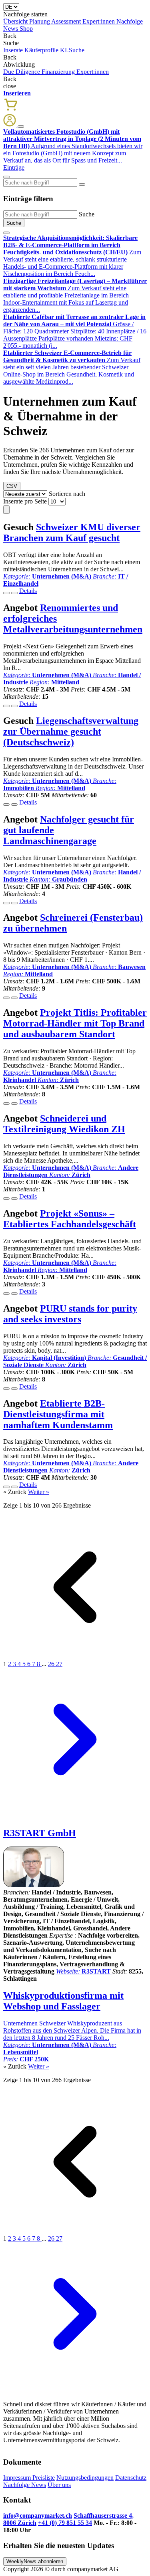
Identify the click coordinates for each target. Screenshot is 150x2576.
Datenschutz (131, 2478)
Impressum (18, 2478)
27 (59, 1664)
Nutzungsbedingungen (85, 2478)
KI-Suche (72, 50)
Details (28, 591)
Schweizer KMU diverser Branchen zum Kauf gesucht (72, 532)
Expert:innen (99, 21)
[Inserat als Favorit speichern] (14, 593)
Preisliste (44, 2478)
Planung (40, 21)
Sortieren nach (67, 494)
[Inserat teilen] (6, 593)
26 (52, 1664)
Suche (87, 214)
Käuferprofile (42, 50)
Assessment (67, 21)
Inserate (14, 50)
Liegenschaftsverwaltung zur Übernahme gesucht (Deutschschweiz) (71, 731)
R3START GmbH (40, 1833)
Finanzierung (59, 72)
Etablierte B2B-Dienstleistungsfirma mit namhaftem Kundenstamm (58, 1414)
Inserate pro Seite (25, 501)
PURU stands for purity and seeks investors (70, 1314)
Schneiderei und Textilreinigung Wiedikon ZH (64, 1124)
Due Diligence (22, 72)
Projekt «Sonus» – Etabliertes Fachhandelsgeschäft (70, 1219)
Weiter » (39, 1492)
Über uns (59, 2485)
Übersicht (16, 21)
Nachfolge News (25, 2485)
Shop (26, 29)
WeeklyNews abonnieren (35, 2561)
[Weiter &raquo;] (75, 1809)
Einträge (14, 167)
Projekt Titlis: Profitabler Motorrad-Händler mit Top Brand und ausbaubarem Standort (75, 1023)
